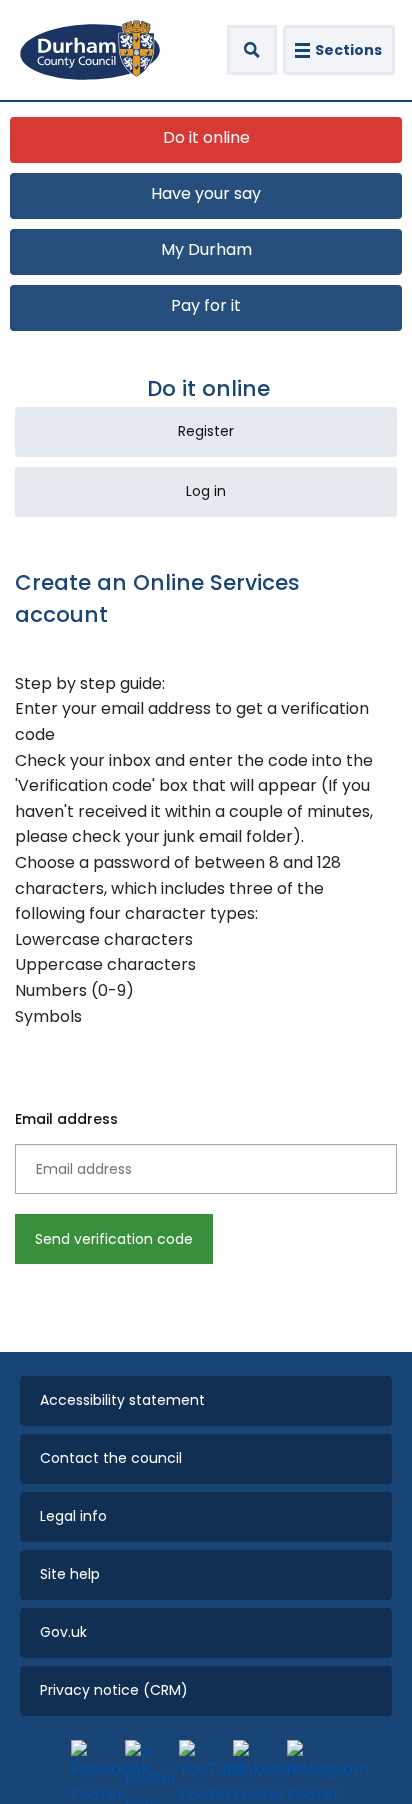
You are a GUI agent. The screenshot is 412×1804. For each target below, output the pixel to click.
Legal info (73, 1516)
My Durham (206, 249)
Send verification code (114, 1239)
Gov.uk (63, 1632)
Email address (66, 1119)
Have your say (206, 193)
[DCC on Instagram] (309, 1762)
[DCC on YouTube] (201, 1762)
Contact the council (111, 1458)
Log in (206, 491)
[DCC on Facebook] (93, 1762)
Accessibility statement (122, 1400)
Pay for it (206, 305)
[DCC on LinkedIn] (255, 1762)
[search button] (252, 50)
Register (206, 431)
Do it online (206, 137)
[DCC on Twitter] (147, 1762)
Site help (70, 1574)
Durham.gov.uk (90, 50)
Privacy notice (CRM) (114, 1690)
